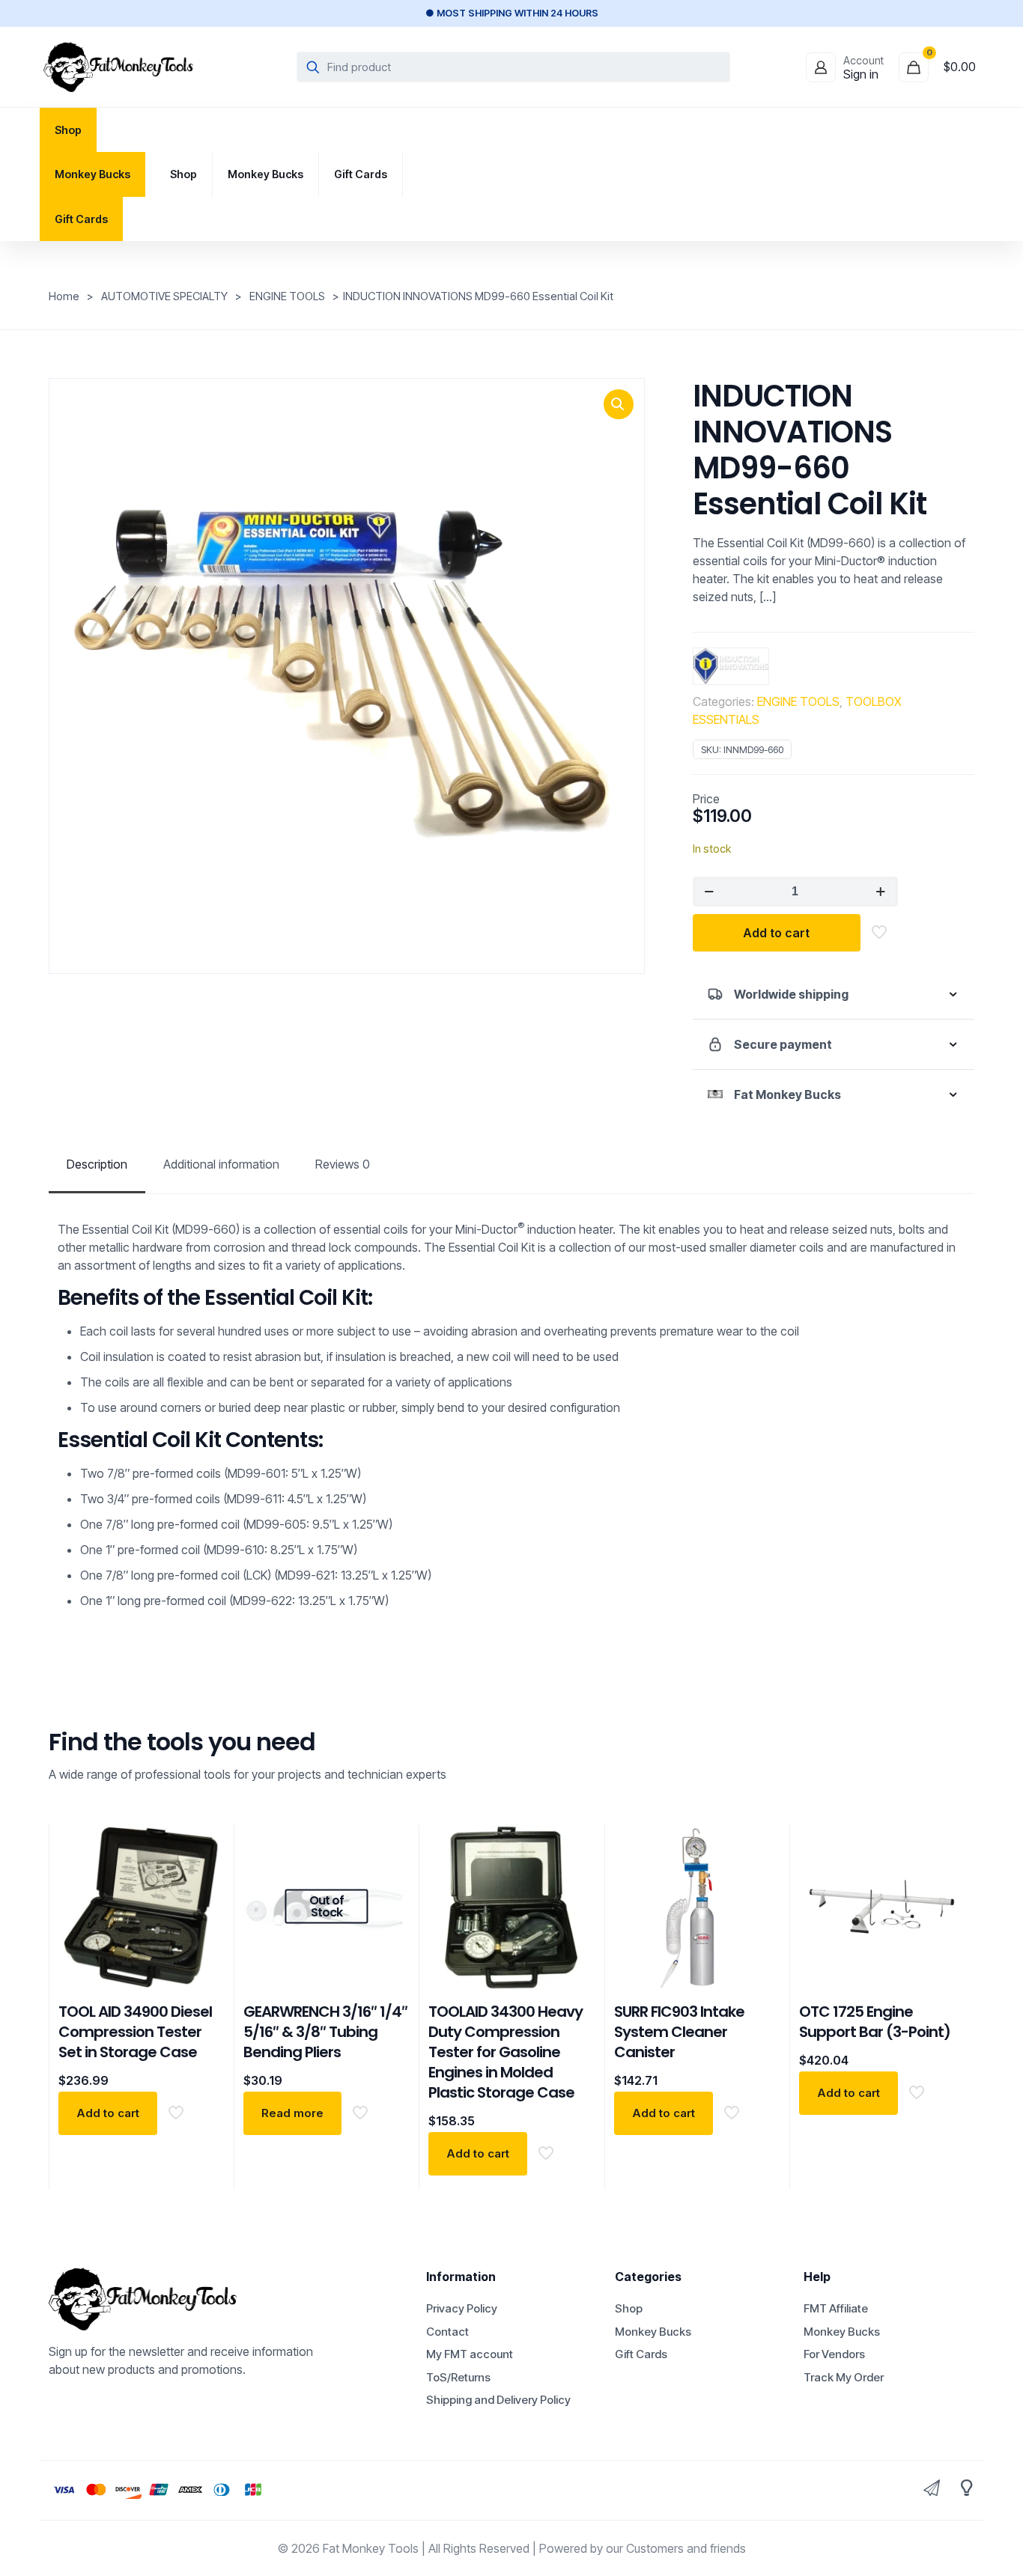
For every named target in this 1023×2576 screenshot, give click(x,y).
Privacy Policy (462, 2308)
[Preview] (204, 1942)
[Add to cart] (204, 1845)
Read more (292, 2113)
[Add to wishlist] (204, 1910)
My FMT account (470, 2354)
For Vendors (834, 2354)
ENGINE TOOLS (287, 296)
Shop (629, 2308)
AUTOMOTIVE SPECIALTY (164, 296)
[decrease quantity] (710, 892)
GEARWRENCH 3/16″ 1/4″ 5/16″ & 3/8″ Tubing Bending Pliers (325, 2032)
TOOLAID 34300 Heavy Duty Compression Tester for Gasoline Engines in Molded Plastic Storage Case (506, 2052)
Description (97, 1164)
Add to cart (776, 933)
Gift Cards (641, 2354)
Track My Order (844, 2377)
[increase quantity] (881, 892)
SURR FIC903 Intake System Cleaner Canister (679, 2032)
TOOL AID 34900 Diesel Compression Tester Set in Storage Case (135, 2032)
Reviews (343, 1164)
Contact (447, 2332)
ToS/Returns (458, 2377)
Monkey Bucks (653, 2332)
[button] (619, 404)
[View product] (204, 1878)
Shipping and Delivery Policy (498, 2400)
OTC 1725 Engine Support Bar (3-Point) (875, 2022)
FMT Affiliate (836, 2308)
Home (64, 296)
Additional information (221, 1164)
